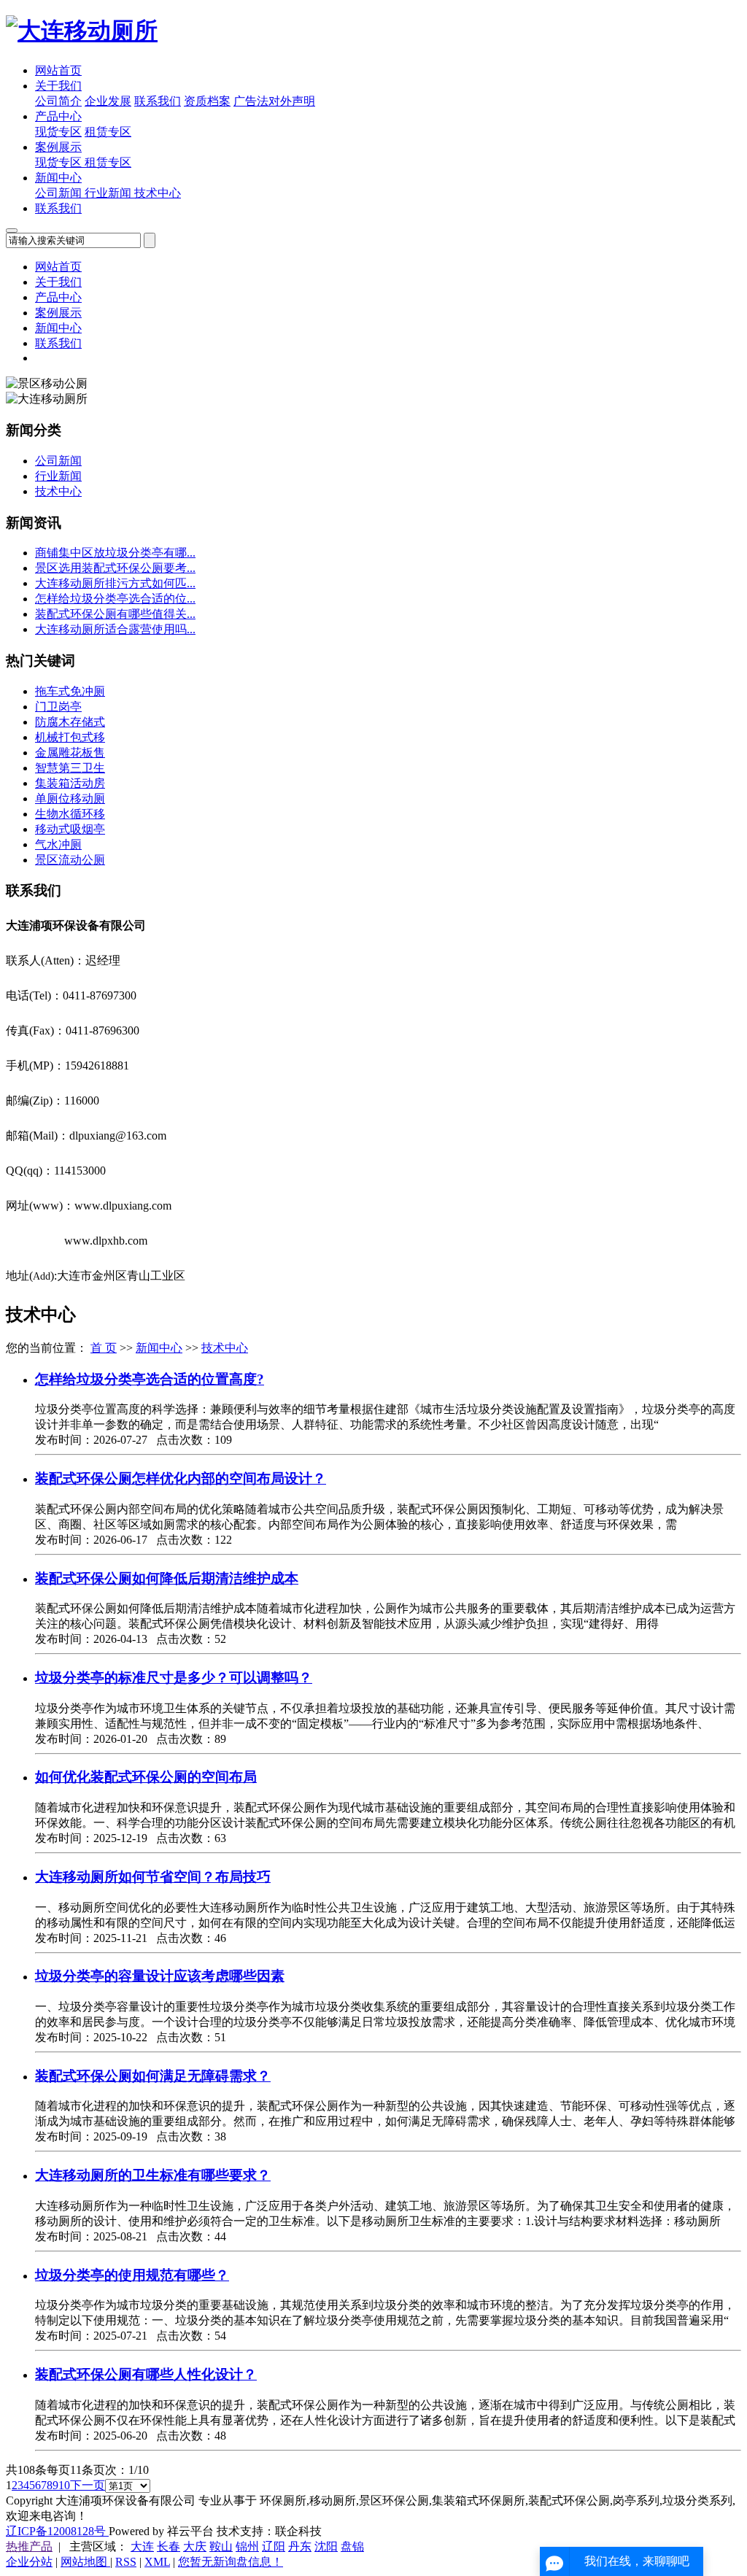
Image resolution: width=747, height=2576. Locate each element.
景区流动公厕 (70, 860)
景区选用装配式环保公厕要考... (115, 568)
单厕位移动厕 (70, 798)
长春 (169, 2546)
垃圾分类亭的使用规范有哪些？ (132, 2275)
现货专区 (58, 132)
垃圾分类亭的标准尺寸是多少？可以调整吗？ (174, 1678)
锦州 (247, 2546)
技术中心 (158, 193)
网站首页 (58, 70)
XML (157, 2562)
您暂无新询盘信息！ (231, 2562)
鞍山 (221, 2546)
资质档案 (207, 101)
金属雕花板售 (70, 753)
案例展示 (58, 147)
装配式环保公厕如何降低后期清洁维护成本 (167, 1578)
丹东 (300, 2546)
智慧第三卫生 (70, 768)
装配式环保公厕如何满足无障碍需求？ (153, 2076)
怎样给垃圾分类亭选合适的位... (115, 599)
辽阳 (274, 2546)
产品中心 (58, 116)
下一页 (88, 2485)
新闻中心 (58, 178)
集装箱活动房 (70, 783)
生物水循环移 (70, 814)
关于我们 (58, 86)
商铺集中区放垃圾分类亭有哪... (115, 553)
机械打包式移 (70, 737)
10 (64, 2485)
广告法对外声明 (274, 101)
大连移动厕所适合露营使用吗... (115, 629)
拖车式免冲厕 (70, 691)
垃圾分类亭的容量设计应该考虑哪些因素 (160, 1976)
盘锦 (352, 2546)
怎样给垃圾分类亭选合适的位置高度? (150, 1379)
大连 (142, 2546)
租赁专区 (108, 132)
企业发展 (108, 101)
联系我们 (158, 101)
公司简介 (58, 101)
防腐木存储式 (70, 722)
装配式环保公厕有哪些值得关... (115, 614)
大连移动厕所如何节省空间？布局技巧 (153, 1877)
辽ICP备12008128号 (57, 2531)
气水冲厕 (58, 844)
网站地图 (85, 2562)
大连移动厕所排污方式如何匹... (115, 583)
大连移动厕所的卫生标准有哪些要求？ (153, 2175)
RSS (126, 2562)
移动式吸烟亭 (70, 829)
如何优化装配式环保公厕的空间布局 (146, 1777)
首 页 (104, 1348)
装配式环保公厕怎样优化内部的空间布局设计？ (181, 1478)
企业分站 (29, 2562)
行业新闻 (109, 193)
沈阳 (326, 2546)
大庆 (195, 2546)
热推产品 (29, 2546)
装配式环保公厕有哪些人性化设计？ (146, 2374)
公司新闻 (60, 193)
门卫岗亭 (58, 707)
